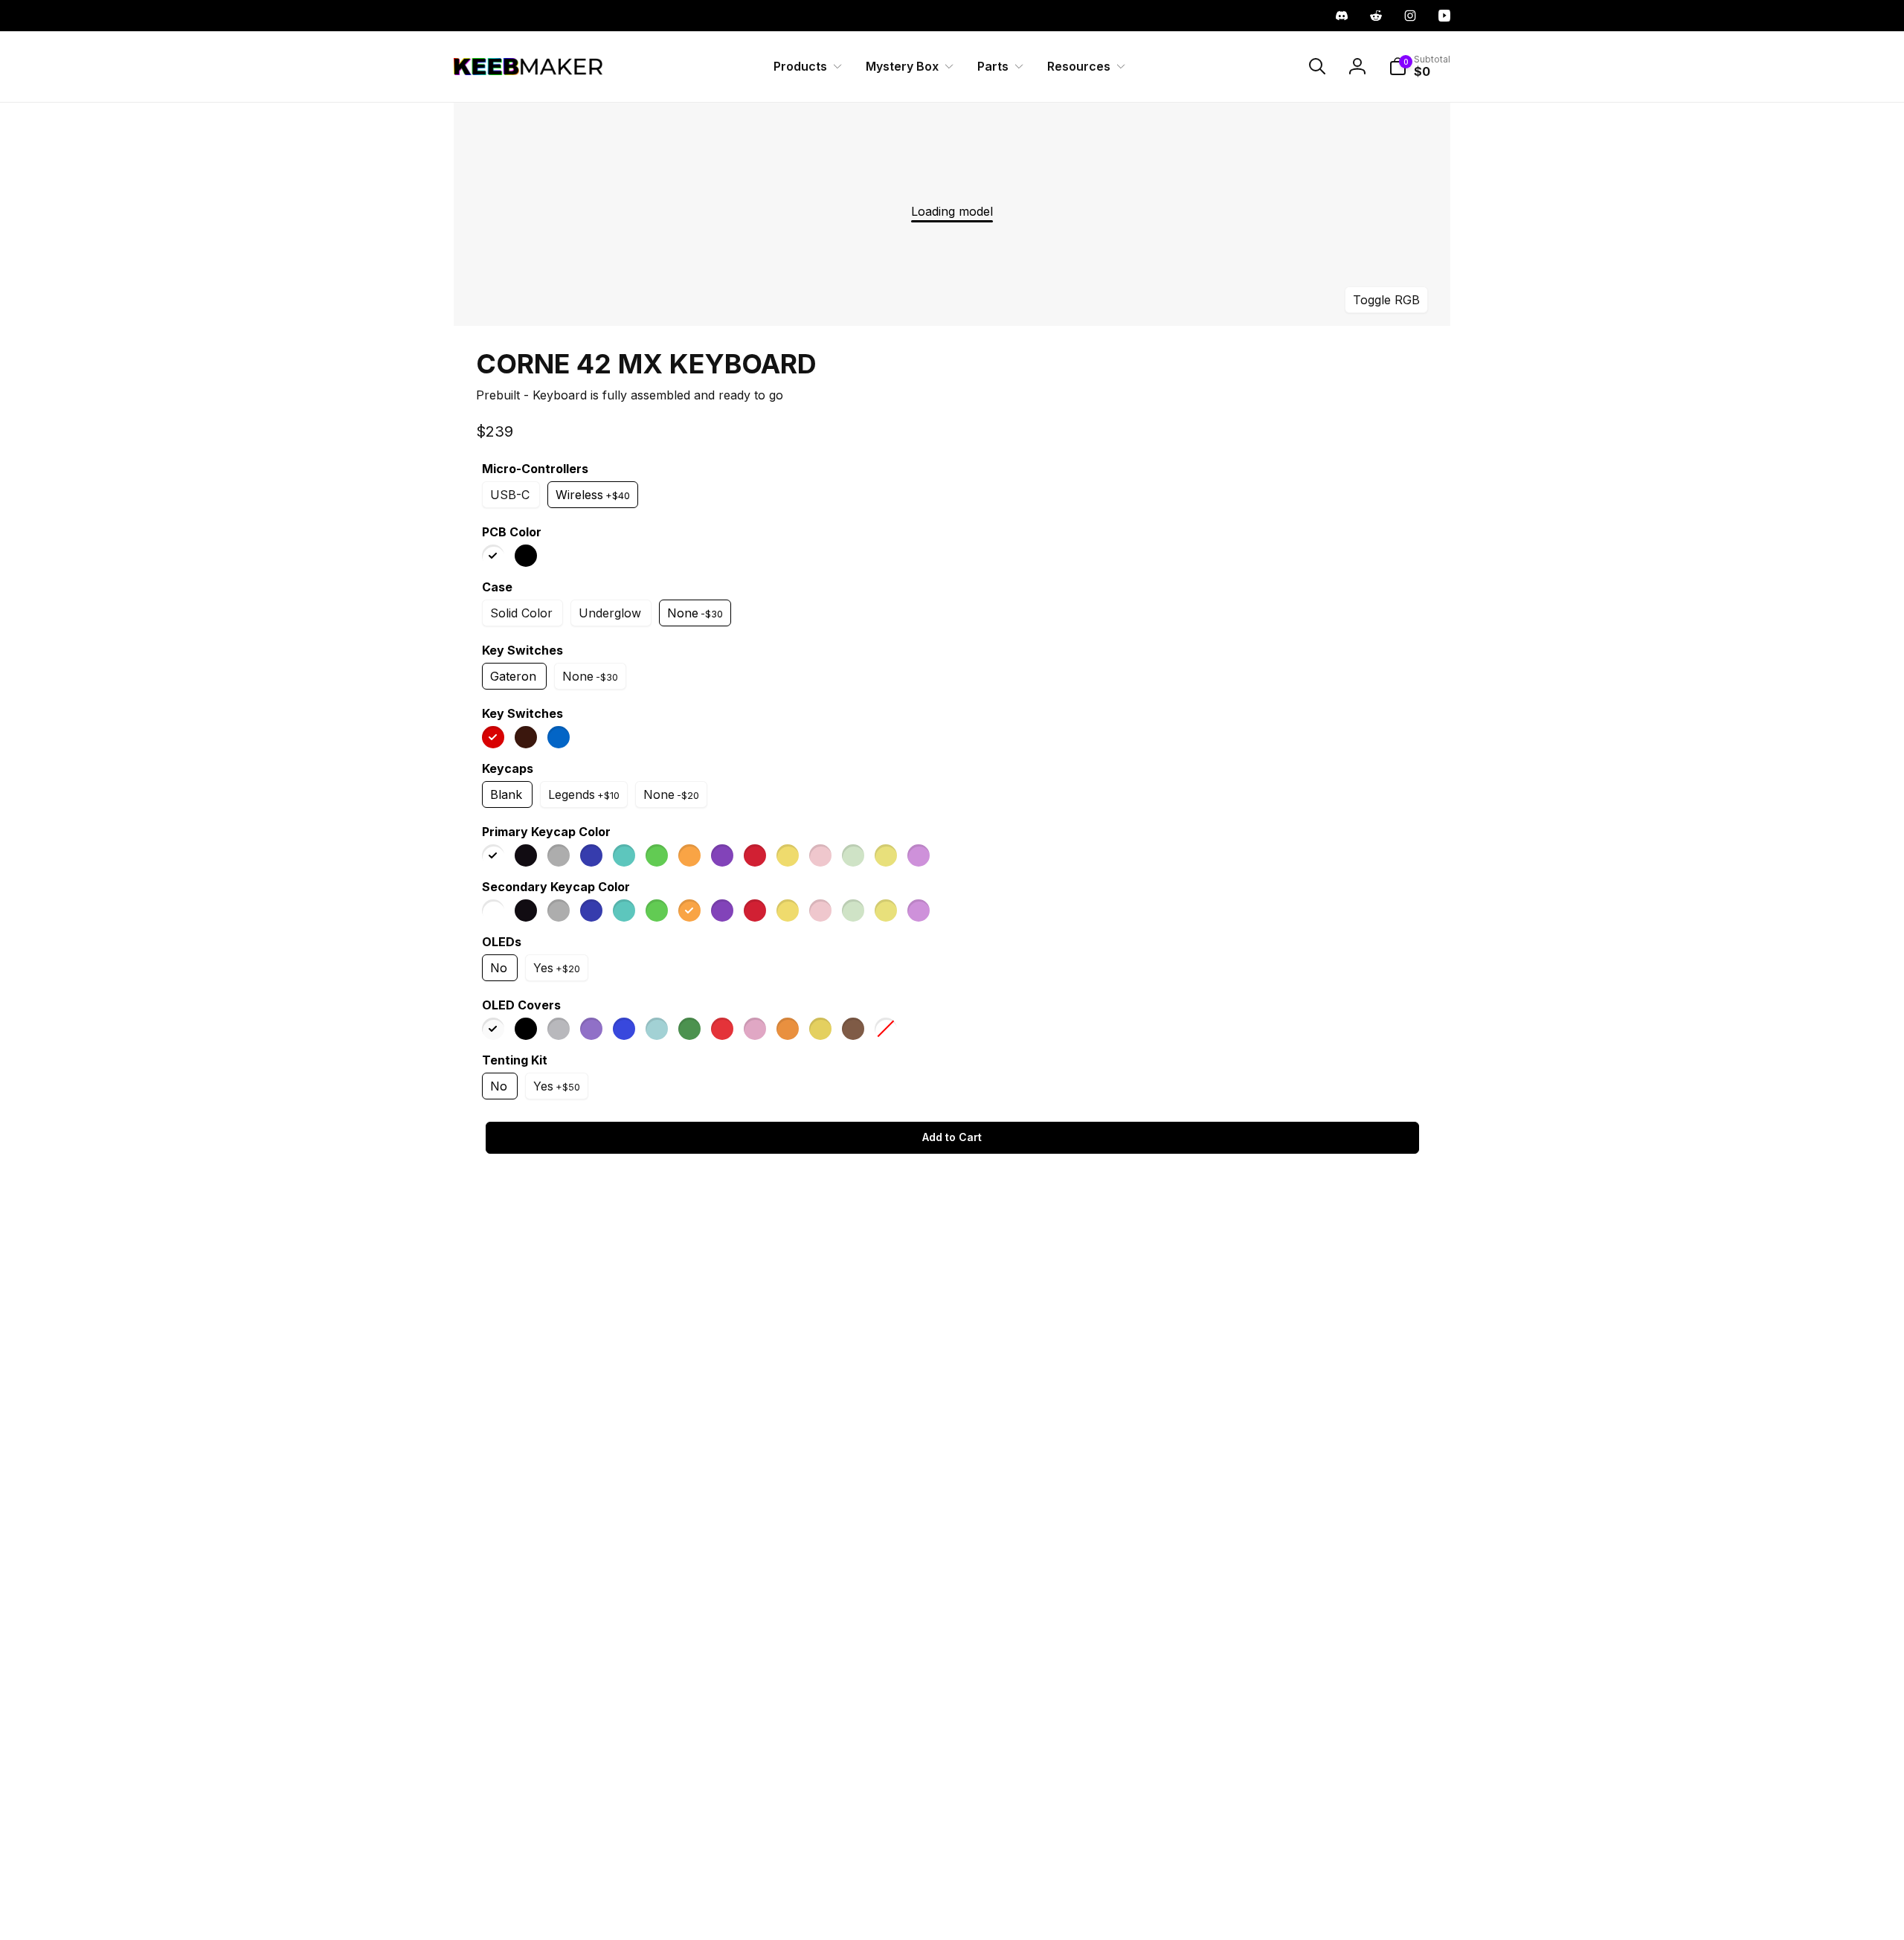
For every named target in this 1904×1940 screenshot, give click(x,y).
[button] (805, 67)
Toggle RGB (1386, 299)
